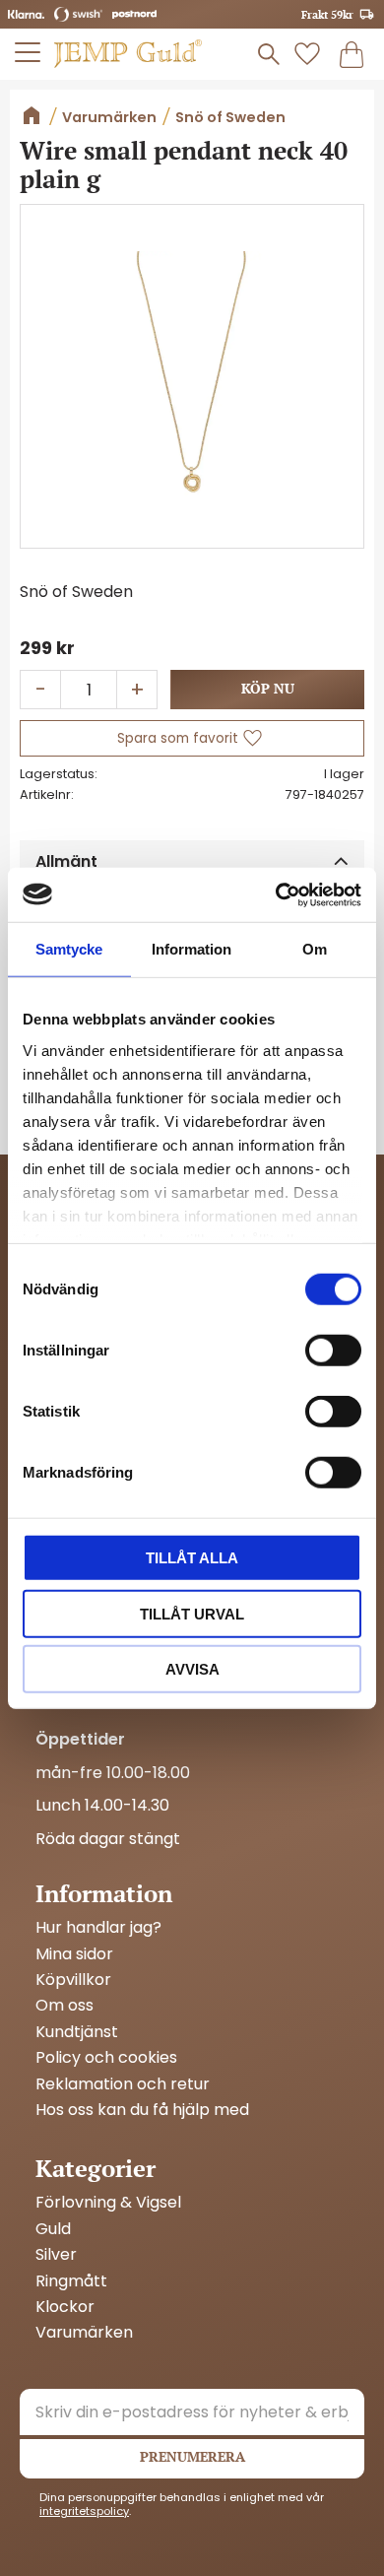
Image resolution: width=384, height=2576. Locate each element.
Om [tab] (315, 949)
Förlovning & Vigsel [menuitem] (108, 2203)
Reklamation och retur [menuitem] (123, 2084)
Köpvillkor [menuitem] (73, 1980)
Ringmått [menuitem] (71, 2281)
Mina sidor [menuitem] (74, 1954)
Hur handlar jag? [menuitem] (98, 1928)
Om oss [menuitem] (64, 2006)
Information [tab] (192, 949)
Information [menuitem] (104, 1893)
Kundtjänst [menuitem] (77, 2032)
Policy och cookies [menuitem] (106, 2058)
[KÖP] (267, 690)
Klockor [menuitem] (65, 2307)
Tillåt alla (192, 1558)
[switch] (333, 1351)
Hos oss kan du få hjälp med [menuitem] (142, 2110)
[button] (29, 52)
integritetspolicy (84, 2511)
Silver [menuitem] (56, 2255)
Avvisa (192, 1669)
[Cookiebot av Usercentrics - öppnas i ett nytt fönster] (276, 894)
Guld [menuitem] (53, 2229)
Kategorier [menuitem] (96, 2168)
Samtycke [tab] (69, 949)
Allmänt (66, 861)
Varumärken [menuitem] (84, 2333)
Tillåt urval (192, 1613)
